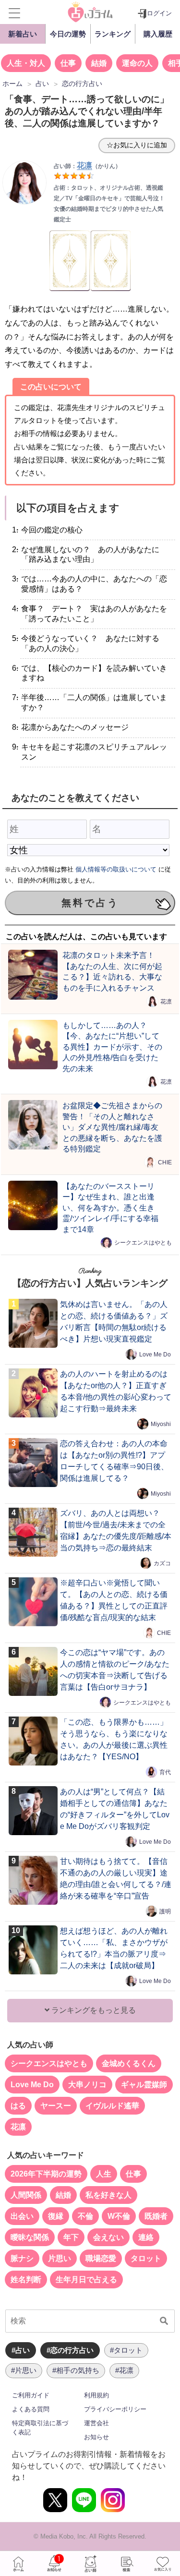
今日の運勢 (68, 34)
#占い (21, 2350)
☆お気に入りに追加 (137, 145)
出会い (22, 2216)
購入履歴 (158, 34)
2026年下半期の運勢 (46, 2174)
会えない (108, 2237)
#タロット (126, 2350)
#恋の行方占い (70, 2350)
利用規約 (96, 2395)
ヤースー (56, 2106)
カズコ (162, 1563)
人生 (104, 2174)
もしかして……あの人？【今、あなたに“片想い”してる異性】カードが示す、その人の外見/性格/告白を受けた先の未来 (112, 1047)
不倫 (85, 2216)
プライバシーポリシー (115, 2409)
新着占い (23, 34)
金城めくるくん (129, 2063)
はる (18, 2106)
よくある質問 (31, 2409)
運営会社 (96, 2423)
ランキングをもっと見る (93, 2010)
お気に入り (162, 2564)
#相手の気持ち (76, 2370)
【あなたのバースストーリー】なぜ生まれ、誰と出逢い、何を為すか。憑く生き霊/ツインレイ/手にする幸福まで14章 (110, 1208)
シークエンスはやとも (143, 1243)
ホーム (18, 2564)
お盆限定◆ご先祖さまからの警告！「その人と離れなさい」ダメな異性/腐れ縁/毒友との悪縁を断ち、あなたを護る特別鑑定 (112, 1127)
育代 (165, 1772)
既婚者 (156, 2216)
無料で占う (90, 903)
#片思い (24, 2370)
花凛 (166, 1001)
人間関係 (26, 2195)
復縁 (56, 2216)
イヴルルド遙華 (112, 2106)
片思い (60, 2258)
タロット (146, 2258)
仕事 (68, 63)
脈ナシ (22, 2258)
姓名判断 (26, 2280)
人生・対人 (26, 63)
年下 (71, 2237)
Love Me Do (155, 1355)
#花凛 (124, 2370)
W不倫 (119, 2216)
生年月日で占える (86, 2280)
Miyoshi (161, 1424)
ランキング (113, 34)
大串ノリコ (87, 2085)
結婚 (99, 63)
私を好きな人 (108, 2195)
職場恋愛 (101, 2258)
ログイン (159, 13)
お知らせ (96, 2437)
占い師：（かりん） (87, 166)
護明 (165, 1911)
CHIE (165, 1162)
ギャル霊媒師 (144, 2085)
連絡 (146, 2237)
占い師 (90, 2564)
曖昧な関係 (30, 2237)
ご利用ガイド (31, 2395)
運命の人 (137, 63)
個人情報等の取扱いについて (116, 869)
